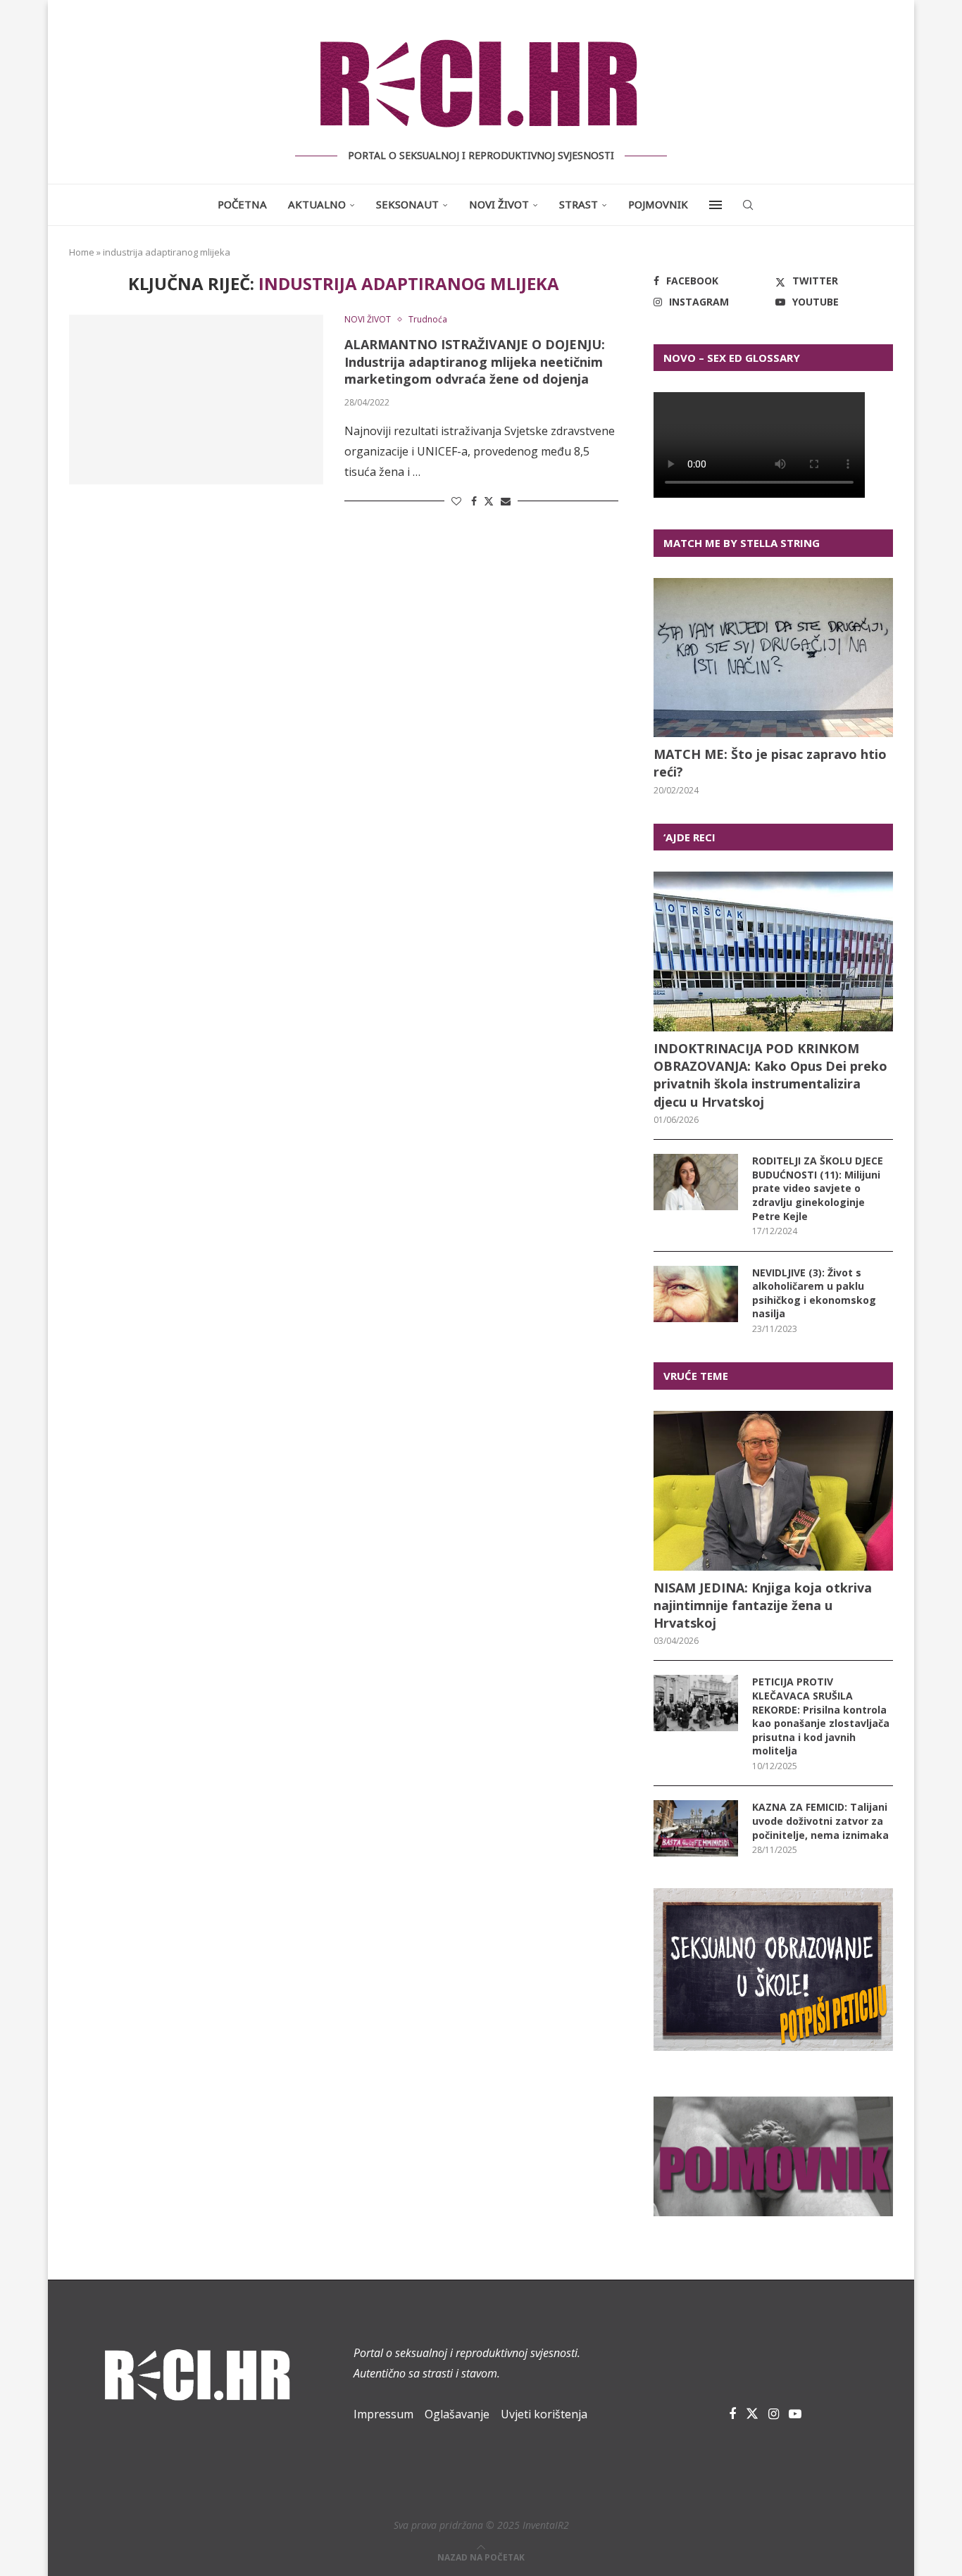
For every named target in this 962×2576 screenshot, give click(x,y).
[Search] (748, 205)
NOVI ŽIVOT (499, 204)
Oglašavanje (457, 2414)
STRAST (579, 204)
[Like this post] (456, 501)
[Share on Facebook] (474, 501)
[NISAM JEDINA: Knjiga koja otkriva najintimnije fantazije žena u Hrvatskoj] (773, 1491)
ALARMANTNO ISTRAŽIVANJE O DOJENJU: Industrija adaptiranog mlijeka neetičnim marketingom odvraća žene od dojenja (475, 362)
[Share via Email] (506, 501)
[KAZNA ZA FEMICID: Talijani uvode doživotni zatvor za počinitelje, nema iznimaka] (696, 1828)
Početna (242, 204)
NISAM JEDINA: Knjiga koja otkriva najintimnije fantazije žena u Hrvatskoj (763, 1605)
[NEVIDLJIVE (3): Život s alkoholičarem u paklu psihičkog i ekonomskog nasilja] (696, 1294)
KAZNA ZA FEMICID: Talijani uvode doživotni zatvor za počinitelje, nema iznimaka (820, 1821)
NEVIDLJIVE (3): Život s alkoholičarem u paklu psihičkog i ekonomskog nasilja (814, 1293)
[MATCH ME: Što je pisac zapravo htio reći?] (773, 658)
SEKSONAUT (407, 204)
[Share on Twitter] (489, 501)
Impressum (383, 2414)
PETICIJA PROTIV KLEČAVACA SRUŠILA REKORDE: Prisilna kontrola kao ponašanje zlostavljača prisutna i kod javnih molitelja (821, 1716)
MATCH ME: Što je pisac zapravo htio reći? (770, 763)
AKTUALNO (317, 204)
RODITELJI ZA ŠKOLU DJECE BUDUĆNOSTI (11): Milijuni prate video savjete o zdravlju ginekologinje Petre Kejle (818, 1188)
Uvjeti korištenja (544, 2414)
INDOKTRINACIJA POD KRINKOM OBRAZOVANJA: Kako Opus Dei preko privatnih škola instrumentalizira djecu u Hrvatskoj (770, 1075)
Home (82, 252)
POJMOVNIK (658, 204)
